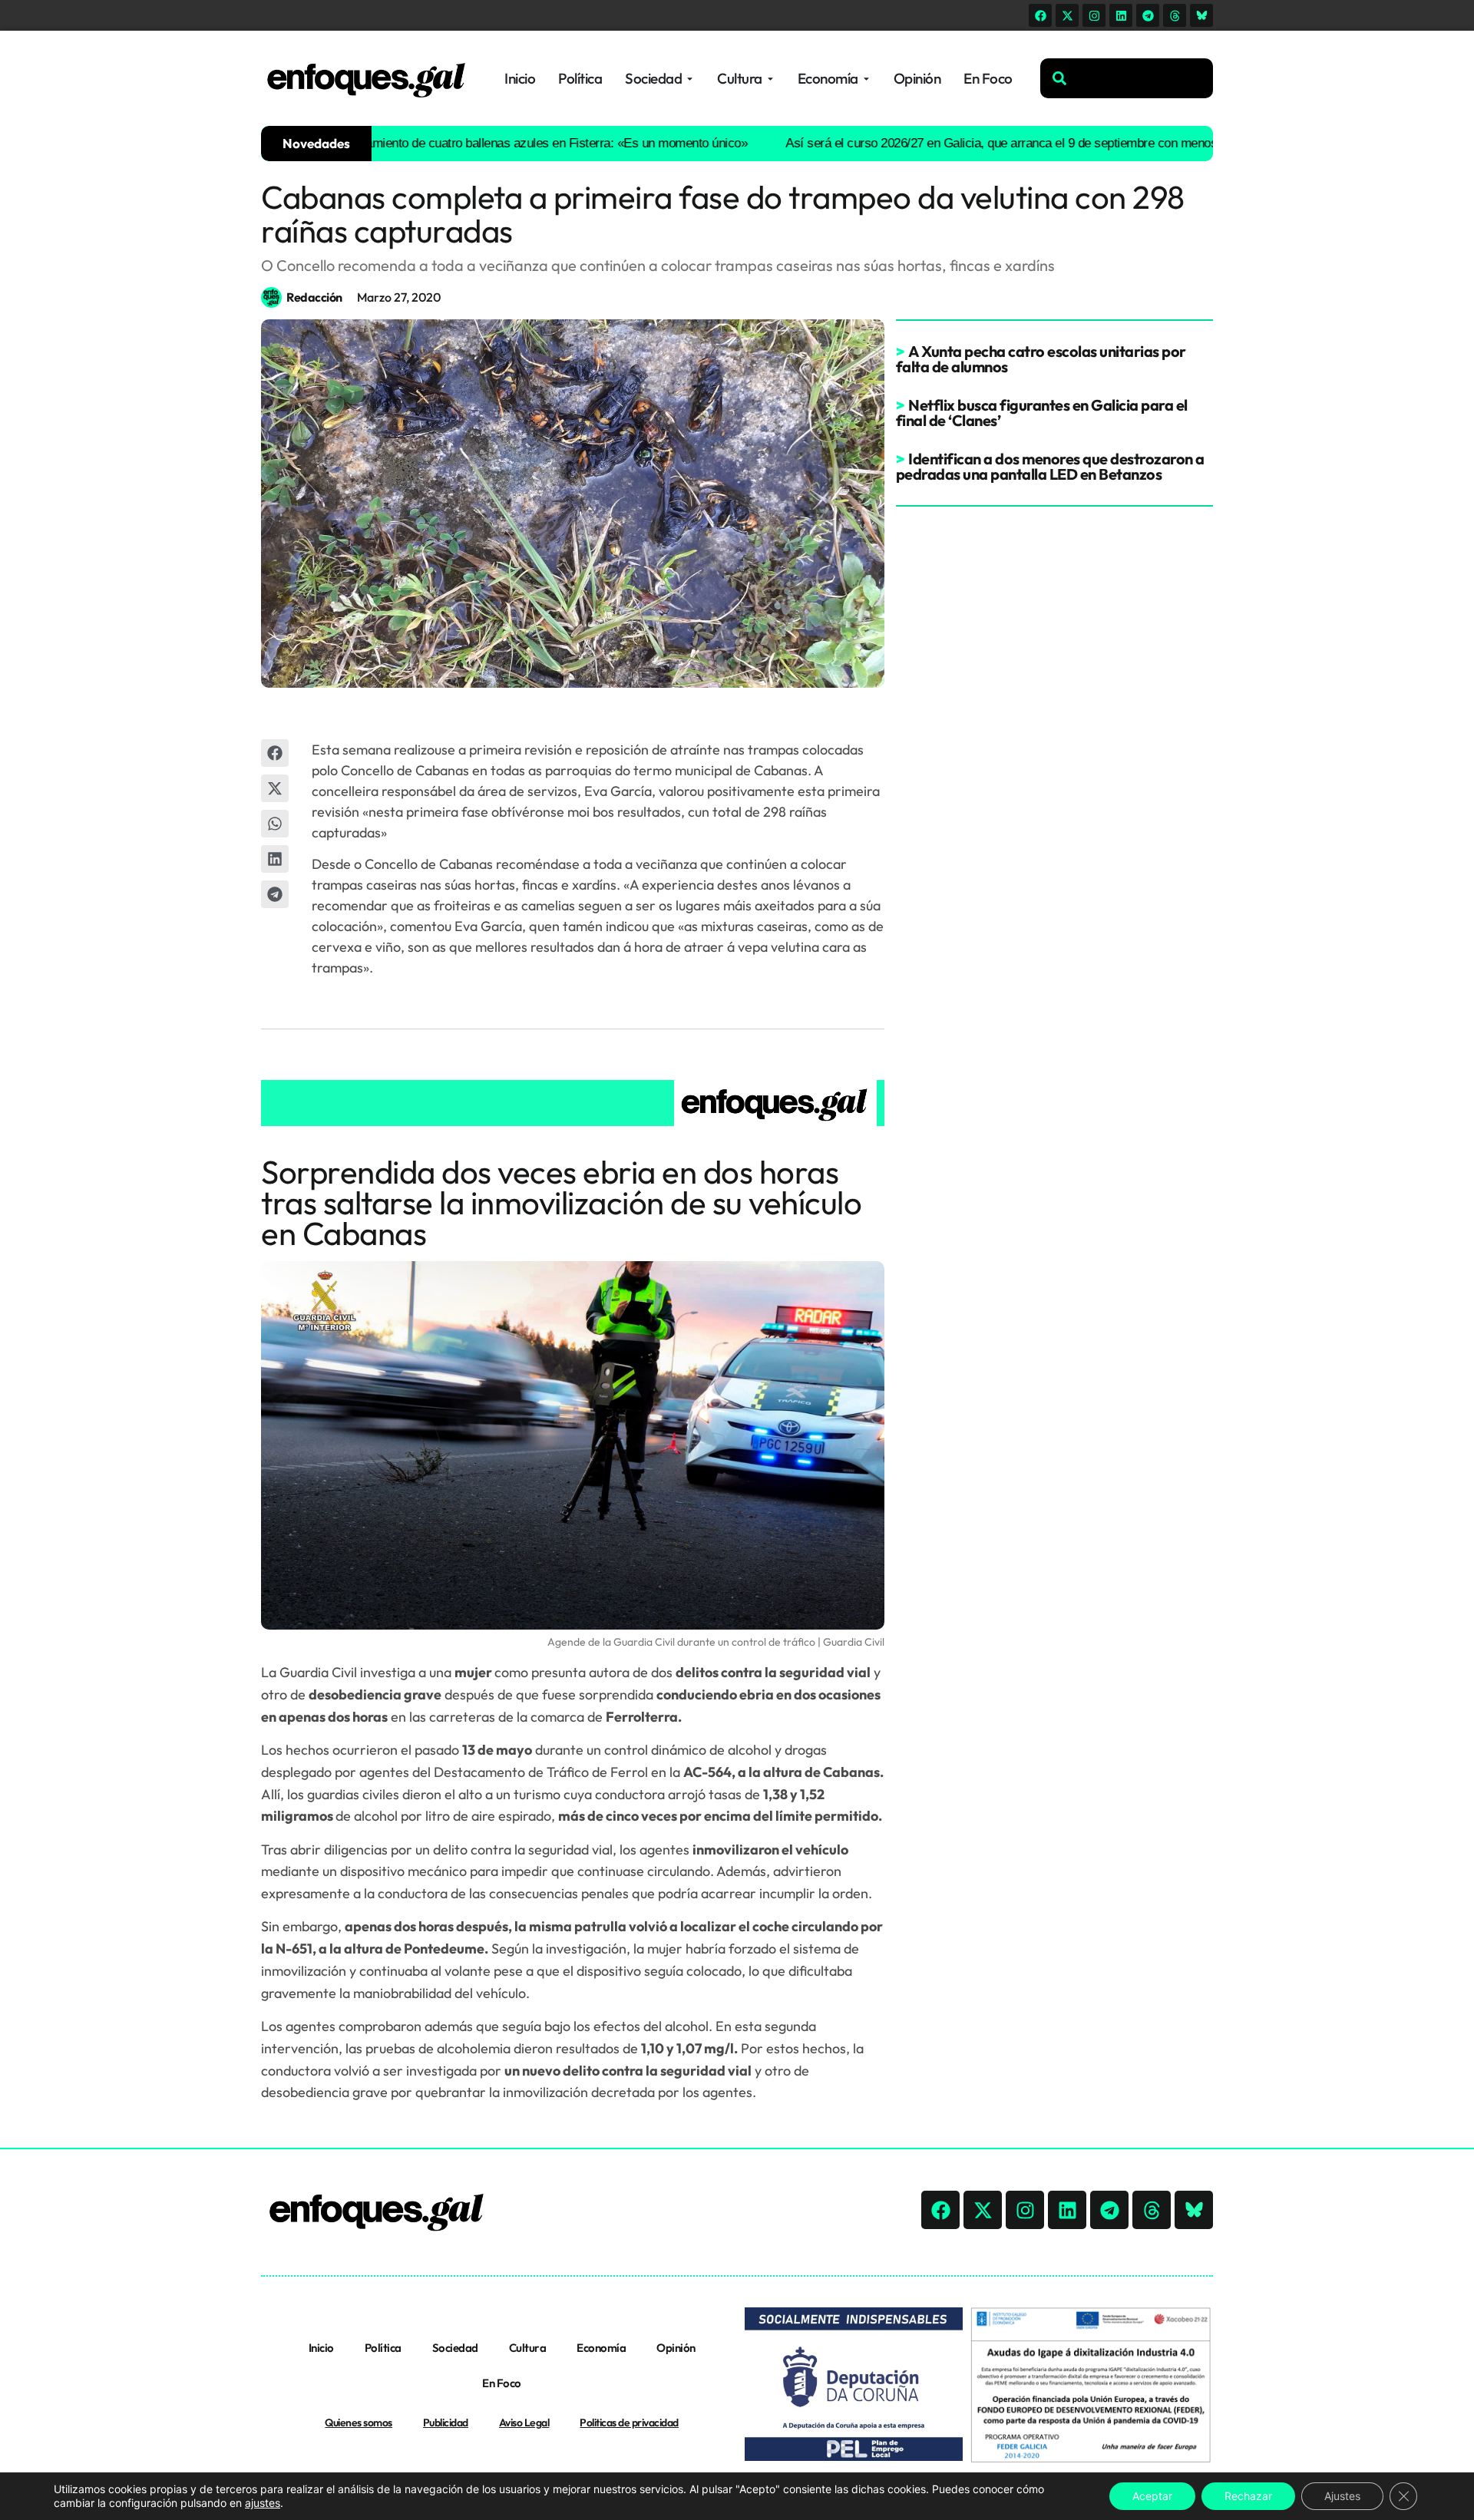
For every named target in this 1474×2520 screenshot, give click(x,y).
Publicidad (446, 2423)
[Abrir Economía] (866, 79)
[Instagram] (1094, 15)
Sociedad (455, 2348)
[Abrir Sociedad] (690, 79)
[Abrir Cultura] (770, 79)
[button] (275, 753)
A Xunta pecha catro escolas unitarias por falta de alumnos (1041, 359)
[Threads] (1175, 15)
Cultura (528, 2348)
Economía (601, 2348)
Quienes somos (359, 2423)
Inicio (321, 2348)
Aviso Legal (524, 2423)
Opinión (676, 2348)
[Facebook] (1040, 15)
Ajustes (1342, 2496)
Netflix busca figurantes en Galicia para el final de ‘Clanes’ (1042, 413)
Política (383, 2348)
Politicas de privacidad (629, 2423)
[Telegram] (1148, 15)
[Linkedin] (1121, 15)
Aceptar (1152, 2496)
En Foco (502, 2383)
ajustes (263, 2503)
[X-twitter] (1067, 15)
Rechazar (1248, 2496)
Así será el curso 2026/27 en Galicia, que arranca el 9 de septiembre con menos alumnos (972, 143)
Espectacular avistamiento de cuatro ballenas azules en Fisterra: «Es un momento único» (453, 143)
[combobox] (1127, 78)
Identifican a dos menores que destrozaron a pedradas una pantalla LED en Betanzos (1050, 466)
